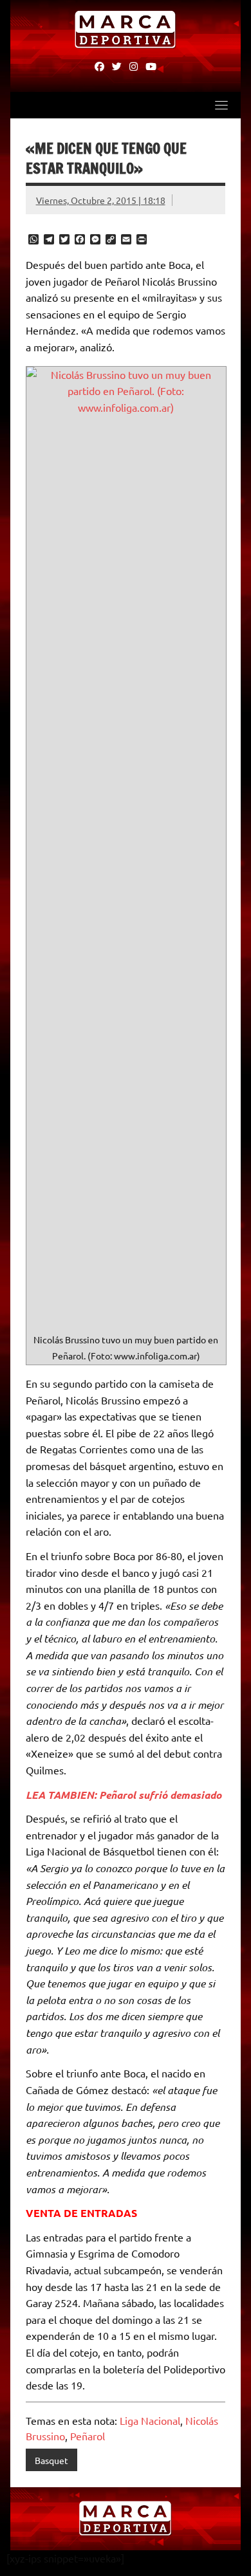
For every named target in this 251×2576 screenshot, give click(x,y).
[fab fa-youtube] (151, 66)
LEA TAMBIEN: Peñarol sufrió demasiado (124, 1795)
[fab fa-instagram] (134, 66)
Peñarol (88, 2436)
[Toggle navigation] (221, 105)
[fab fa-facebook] (99, 66)
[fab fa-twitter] (117, 66)
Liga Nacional (150, 2420)
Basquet (51, 2460)
